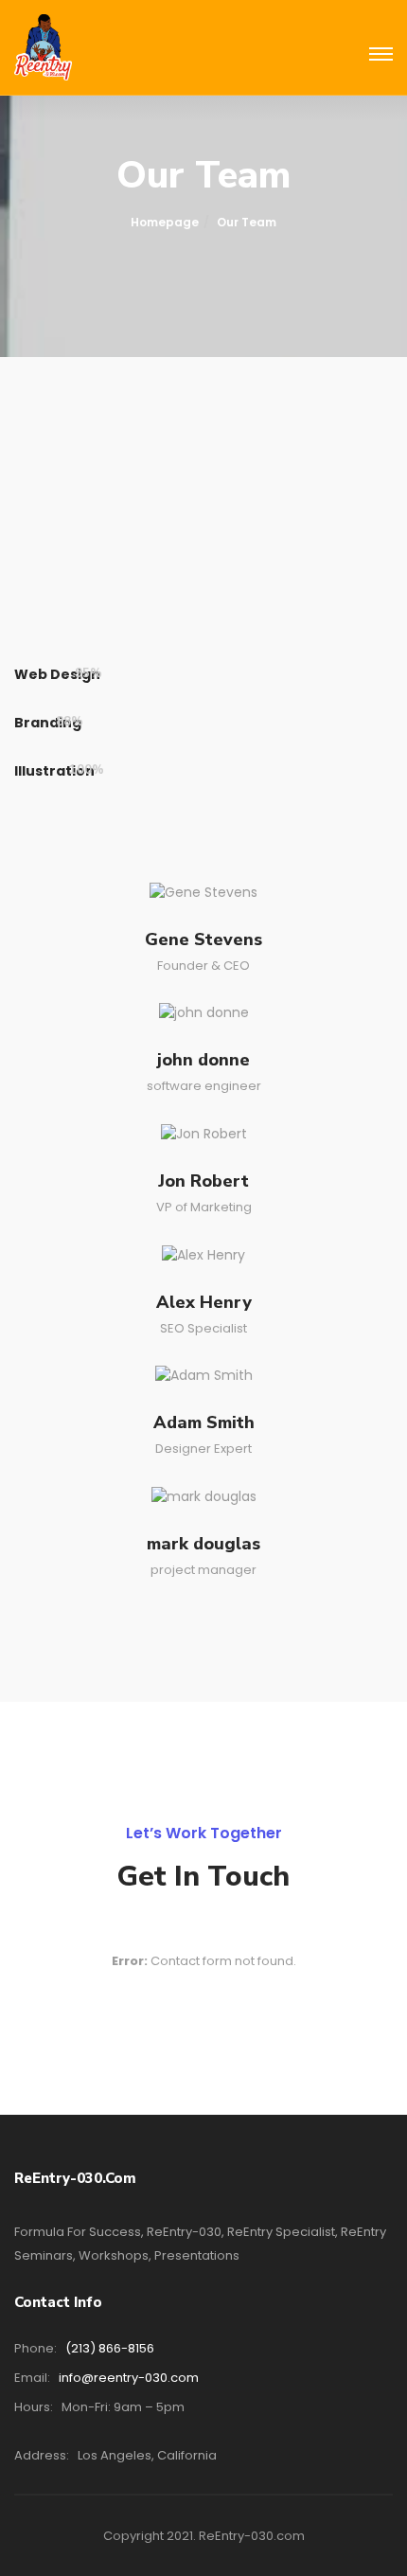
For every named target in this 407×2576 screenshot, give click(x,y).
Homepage (165, 222)
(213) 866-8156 (110, 2348)
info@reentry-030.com (129, 2378)
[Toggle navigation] (381, 55)
